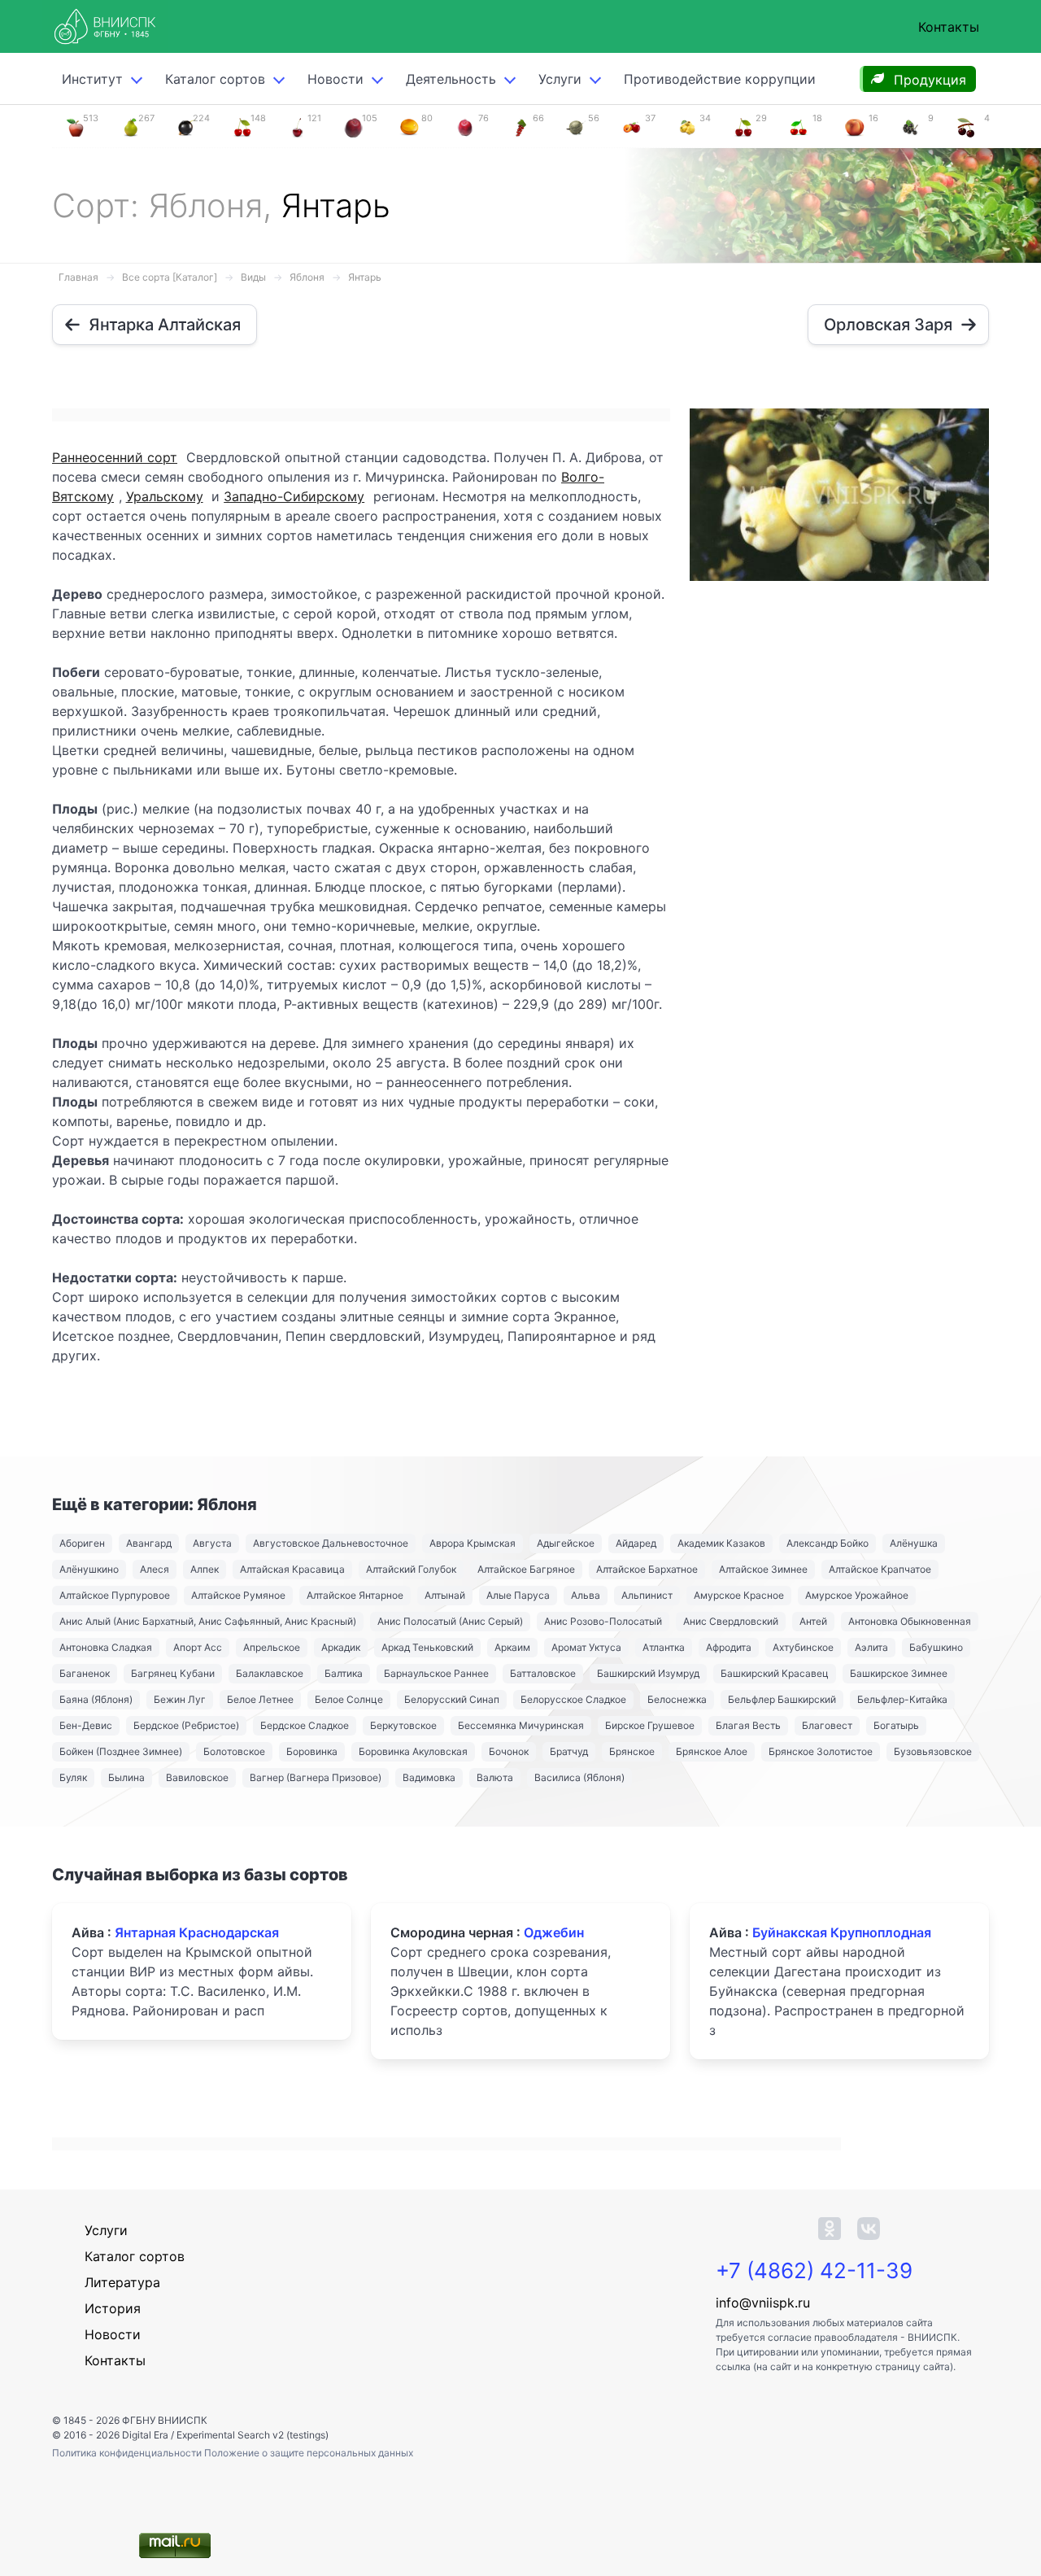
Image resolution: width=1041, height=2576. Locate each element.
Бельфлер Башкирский (782, 1699)
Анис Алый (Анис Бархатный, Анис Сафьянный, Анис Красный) (208, 1621)
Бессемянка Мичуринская (521, 1725)
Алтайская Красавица (292, 1569)
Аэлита (871, 1647)
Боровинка (312, 1751)
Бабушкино (936, 1647)
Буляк (73, 1777)
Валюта (495, 1777)
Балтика (344, 1673)
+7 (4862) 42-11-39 (814, 2270)
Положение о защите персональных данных (309, 2453)
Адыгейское (566, 1543)
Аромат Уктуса (586, 1647)
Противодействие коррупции (720, 79)
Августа (212, 1543)
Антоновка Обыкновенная (910, 1621)
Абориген (82, 1543)
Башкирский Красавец (775, 1673)
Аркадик (341, 1647)
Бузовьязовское (933, 1751)
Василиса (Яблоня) (579, 1777)
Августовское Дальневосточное (331, 1543)
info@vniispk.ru (763, 2303)
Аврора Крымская (473, 1543)
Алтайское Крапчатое (880, 1569)
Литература (122, 2282)
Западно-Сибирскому (294, 496)
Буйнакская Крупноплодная (842, 1932)
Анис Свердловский (731, 1621)
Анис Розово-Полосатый (603, 1621)
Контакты (949, 27)
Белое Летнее (260, 1699)
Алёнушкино (89, 1569)
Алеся (155, 1569)
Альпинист (647, 1595)
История (113, 2308)
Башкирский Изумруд (648, 1673)
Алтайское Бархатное (647, 1569)
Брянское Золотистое (821, 1751)
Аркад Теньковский (427, 1647)
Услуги (560, 79)
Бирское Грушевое (650, 1725)
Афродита (729, 1647)
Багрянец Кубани (173, 1673)
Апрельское (272, 1647)
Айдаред (636, 1543)
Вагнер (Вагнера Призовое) (316, 1777)
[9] (910, 126)
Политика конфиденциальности (128, 2453)
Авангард (149, 1543)
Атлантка (664, 1647)
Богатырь (896, 1725)
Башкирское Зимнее (899, 1673)
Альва (586, 1595)
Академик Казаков (721, 1543)
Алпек (205, 1569)
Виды (253, 277)
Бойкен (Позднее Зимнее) (121, 1751)
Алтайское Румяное (238, 1595)
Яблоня (307, 277)
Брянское (632, 1751)
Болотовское (234, 1751)
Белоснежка (677, 1699)
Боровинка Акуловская (413, 1751)
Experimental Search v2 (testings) (253, 2435)
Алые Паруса (518, 1595)
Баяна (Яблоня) (96, 1699)
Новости (335, 79)
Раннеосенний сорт (115, 457)
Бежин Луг (180, 1699)
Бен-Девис (86, 1725)
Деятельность (451, 79)
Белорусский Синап (452, 1699)
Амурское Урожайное (857, 1595)
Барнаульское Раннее (436, 1673)
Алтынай (445, 1595)
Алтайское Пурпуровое (115, 1595)
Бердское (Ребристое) (186, 1725)
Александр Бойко (828, 1543)
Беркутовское (403, 1725)
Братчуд (569, 1751)
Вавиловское (197, 1777)
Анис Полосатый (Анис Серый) (450, 1621)
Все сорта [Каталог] (170, 277)
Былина (126, 1777)
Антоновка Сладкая (106, 1647)
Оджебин (554, 1932)
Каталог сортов (135, 2256)
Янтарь (365, 277)
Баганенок (85, 1673)
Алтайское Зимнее (763, 1569)
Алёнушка (914, 1543)
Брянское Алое (712, 1751)
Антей (813, 1621)
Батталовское (543, 1673)
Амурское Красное (739, 1595)
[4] (966, 126)
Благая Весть (748, 1725)
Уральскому (165, 496)
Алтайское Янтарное (355, 1595)
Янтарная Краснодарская (197, 1932)
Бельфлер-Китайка (902, 1699)
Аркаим (512, 1647)
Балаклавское (270, 1673)
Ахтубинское (803, 1647)
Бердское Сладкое (305, 1725)
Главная (78, 277)
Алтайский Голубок (411, 1569)
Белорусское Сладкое (573, 1699)
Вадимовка (429, 1777)
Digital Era (145, 2435)
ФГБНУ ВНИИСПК (165, 2420)
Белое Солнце (349, 1699)
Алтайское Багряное (526, 1569)
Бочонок (509, 1751)
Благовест (827, 1725)
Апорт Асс (198, 1647)
